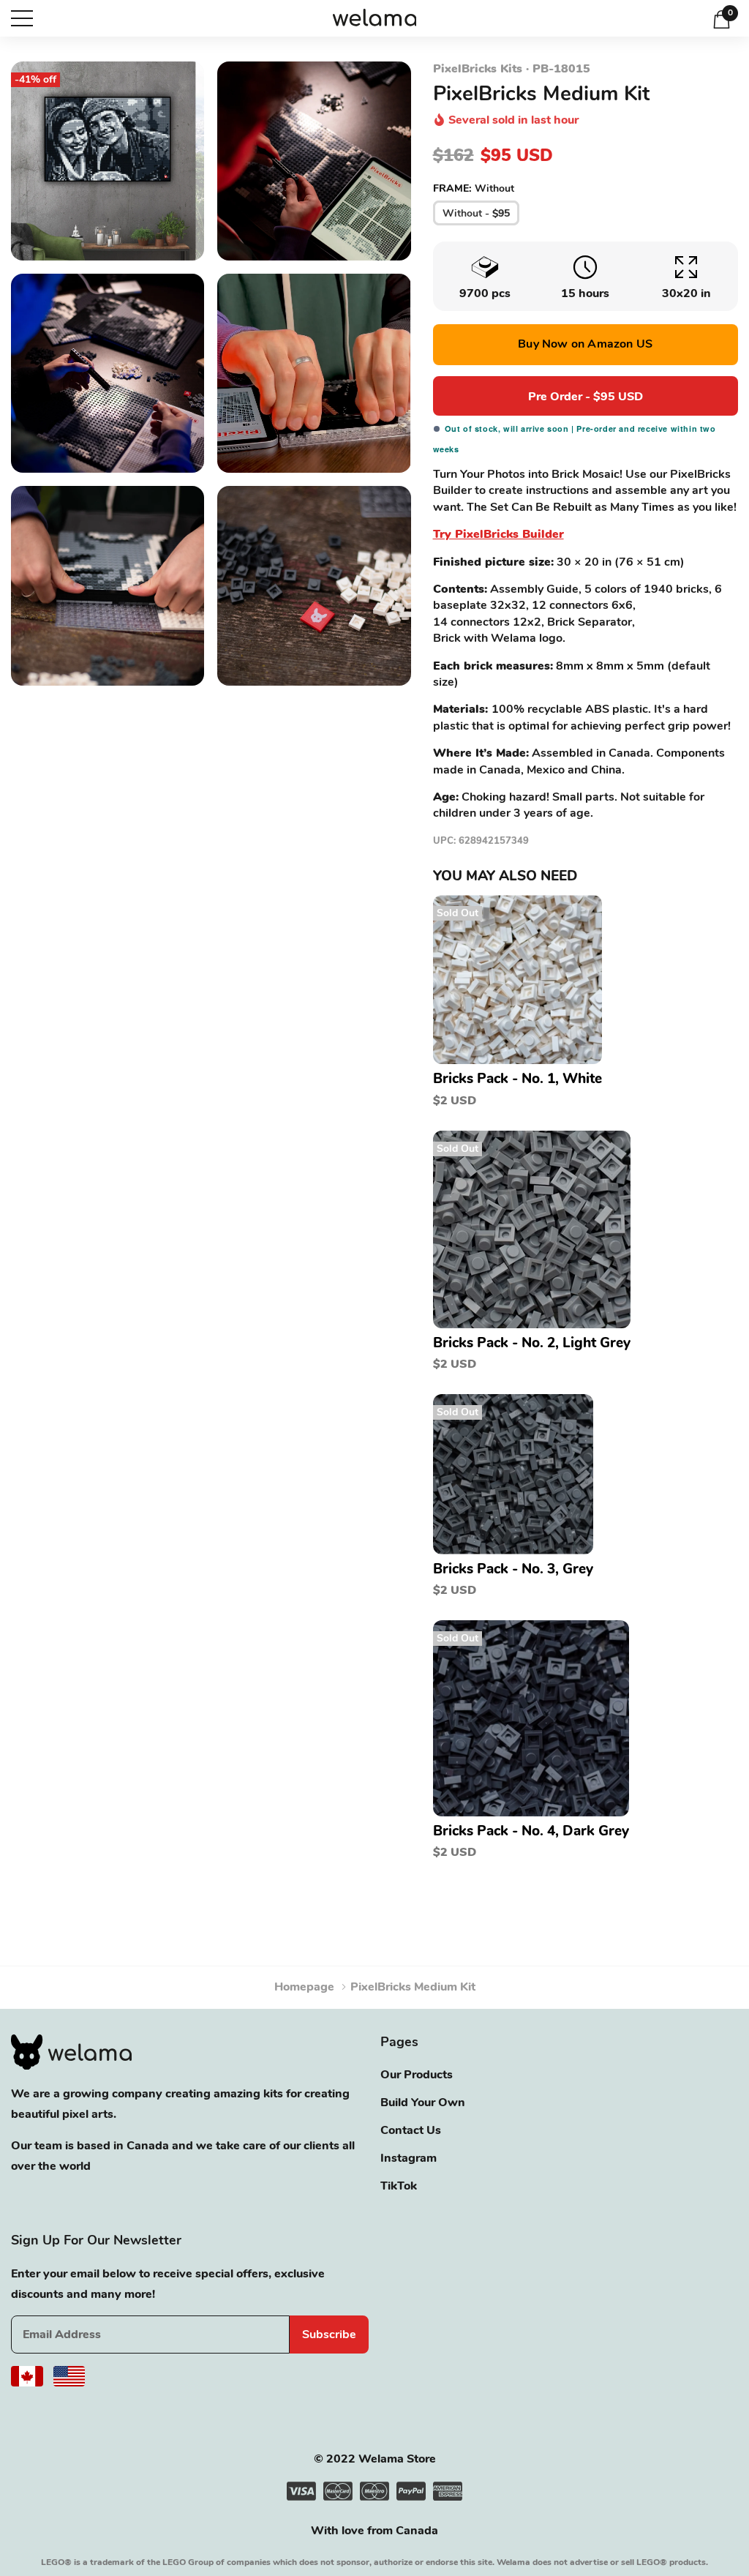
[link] (517, 980)
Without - (476, 213)
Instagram (409, 2158)
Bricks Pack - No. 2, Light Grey (532, 1343)
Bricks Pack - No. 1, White (517, 1079)
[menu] (22, 18)
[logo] (375, 19)
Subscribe (329, 2334)
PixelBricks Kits (478, 69)
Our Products (417, 2075)
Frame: (474, 188)
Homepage (304, 1987)
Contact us (411, 2130)
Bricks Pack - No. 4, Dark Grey (531, 1831)
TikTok (399, 2186)
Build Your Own (423, 2103)
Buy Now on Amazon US (585, 344)
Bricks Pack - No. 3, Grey (513, 1569)
